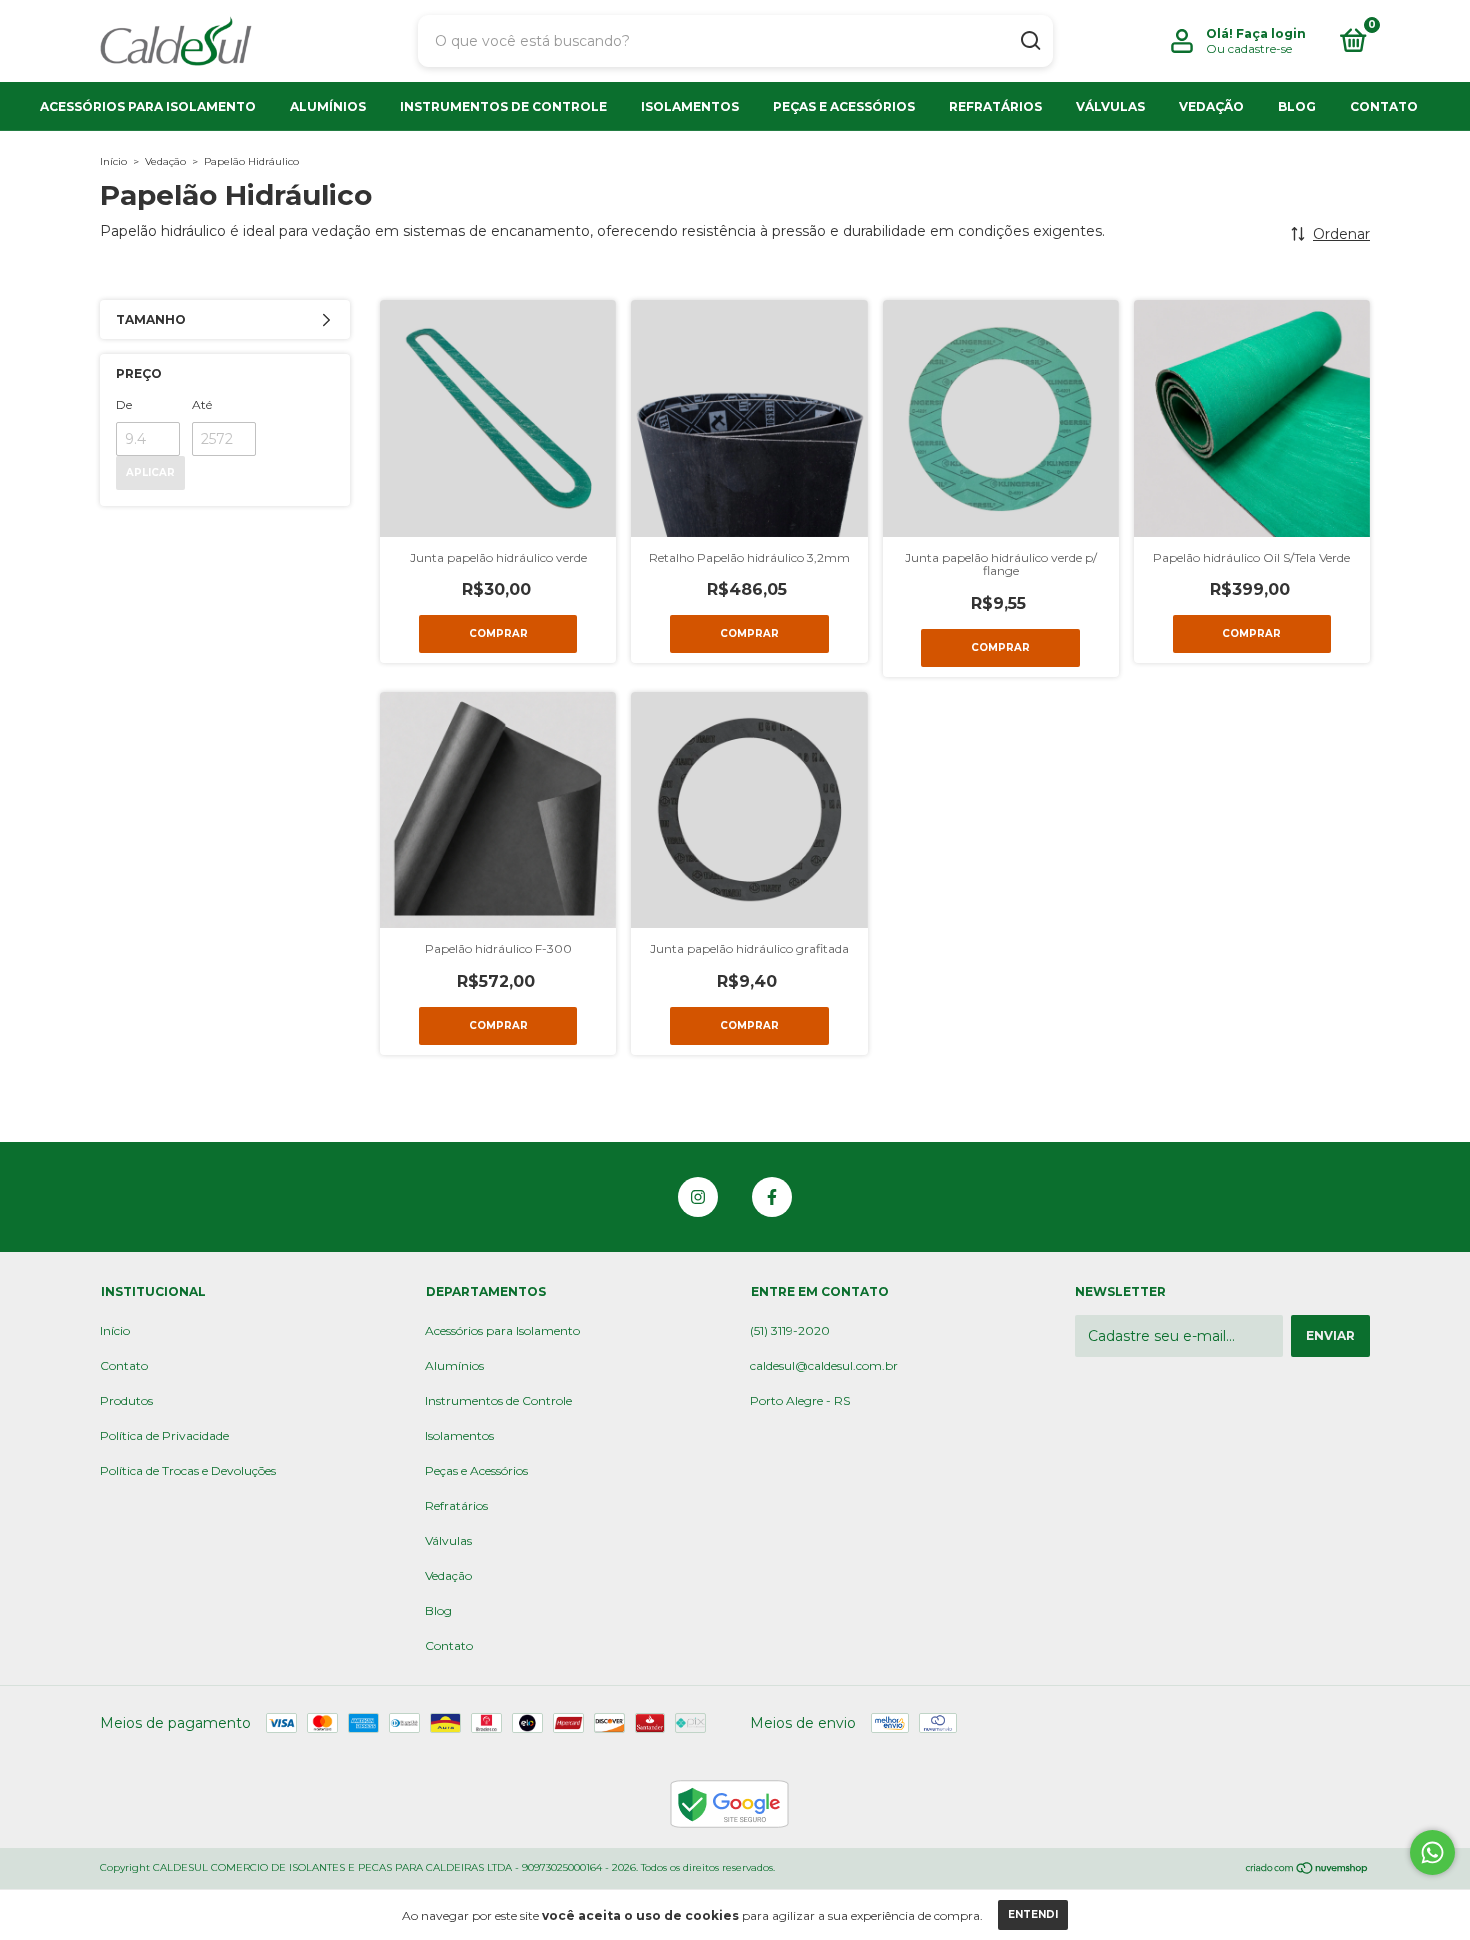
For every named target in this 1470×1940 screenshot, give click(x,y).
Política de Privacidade (164, 1435)
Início (113, 161)
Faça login (1271, 33)
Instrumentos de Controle (503, 106)
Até (202, 404)
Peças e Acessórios (844, 106)
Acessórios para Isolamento (148, 106)
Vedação (1211, 106)
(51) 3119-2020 (790, 1330)
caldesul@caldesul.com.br (824, 1365)
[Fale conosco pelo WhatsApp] (1432, 1852)
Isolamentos (690, 106)
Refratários (995, 106)
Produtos (126, 1400)
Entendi (1033, 1914)
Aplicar (150, 472)
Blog (1297, 106)
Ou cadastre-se (1249, 48)
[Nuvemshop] (1307, 1870)
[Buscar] (1029, 41)
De (124, 404)
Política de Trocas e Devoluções (188, 1470)
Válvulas (1110, 106)
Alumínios (328, 106)
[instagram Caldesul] (698, 1197)
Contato (1384, 106)
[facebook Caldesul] (772, 1197)
